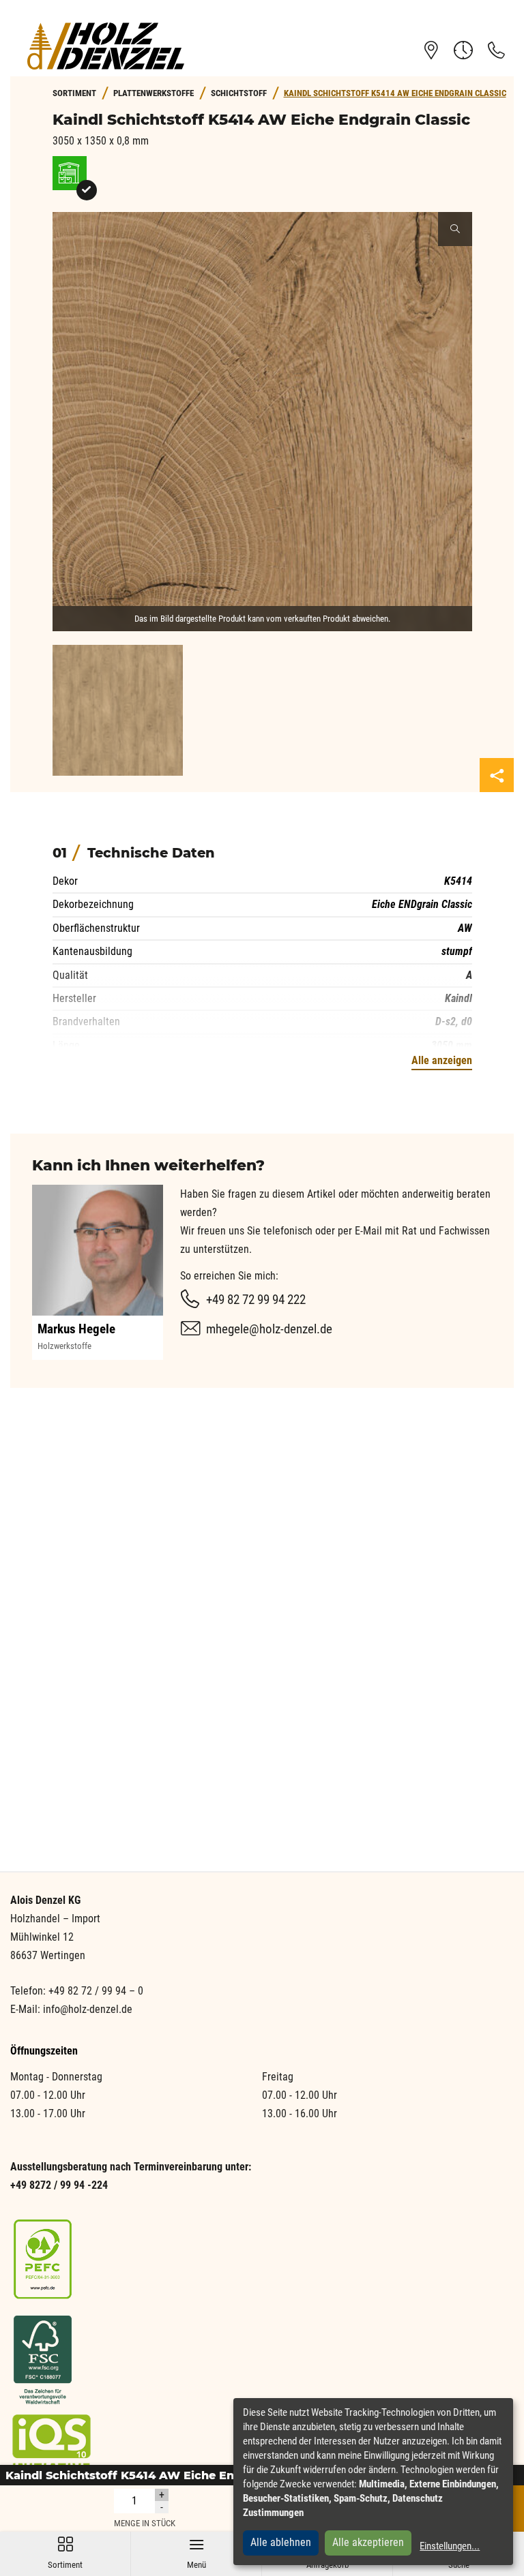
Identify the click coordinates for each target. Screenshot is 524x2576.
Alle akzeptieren (368, 2542)
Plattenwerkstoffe (154, 93)
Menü (196, 2553)
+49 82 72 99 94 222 (256, 1300)
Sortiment (65, 2553)
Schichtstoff (239, 93)
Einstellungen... (450, 2546)
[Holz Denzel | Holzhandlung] (106, 46)
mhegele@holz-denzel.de (269, 1329)
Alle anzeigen (442, 1060)
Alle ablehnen (281, 2542)
